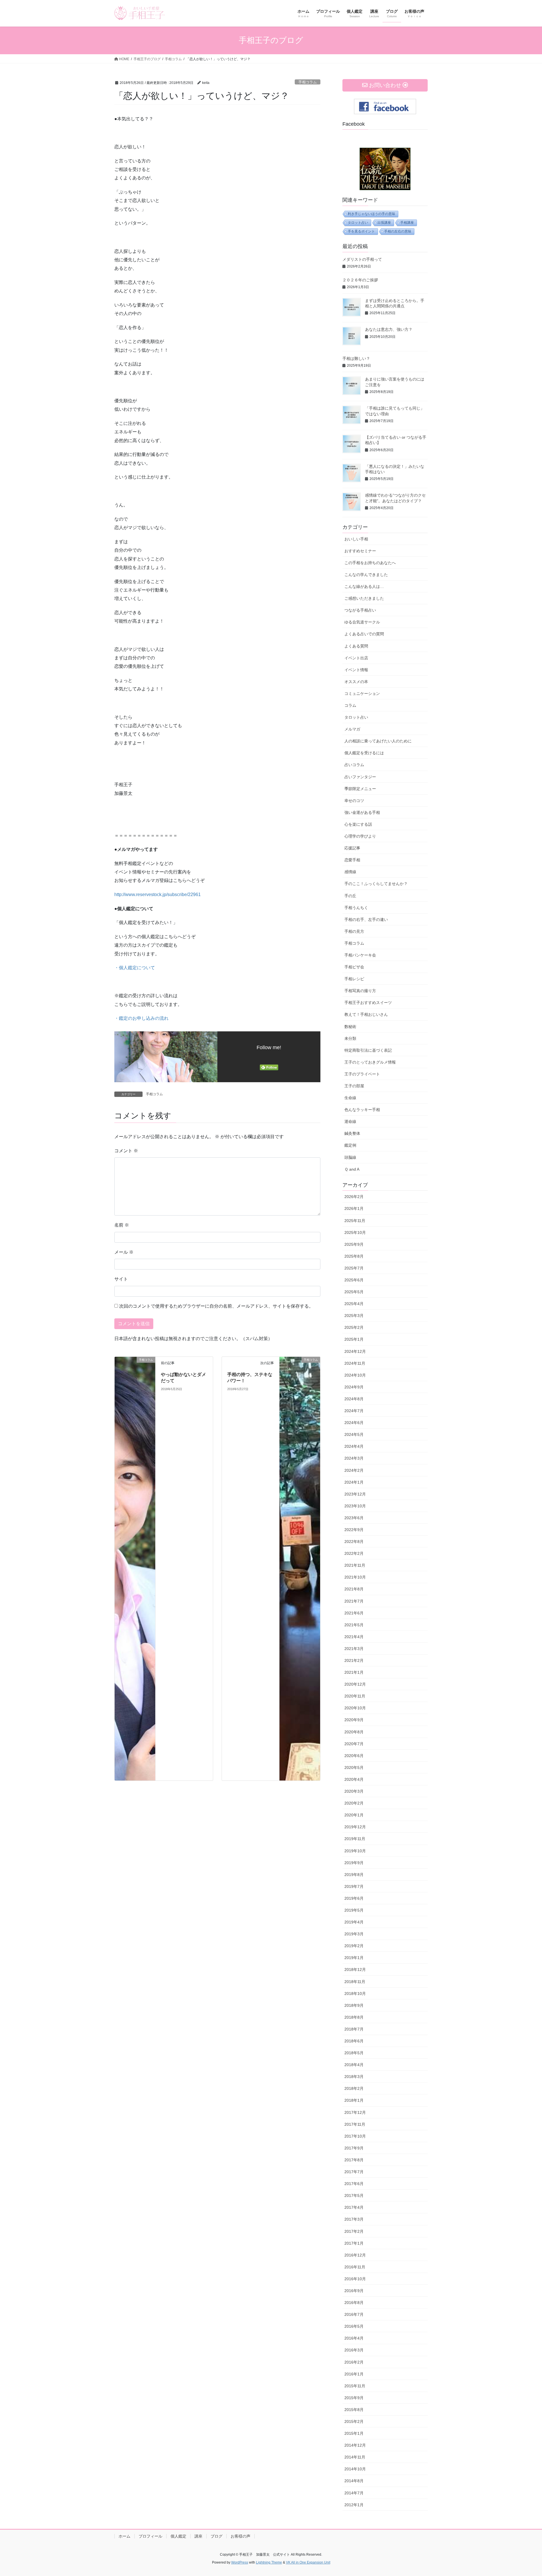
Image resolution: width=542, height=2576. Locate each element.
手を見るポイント (361, 231)
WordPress (240, 2562)
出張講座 (384, 223)
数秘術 (350, 1027)
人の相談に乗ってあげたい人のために (378, 741)
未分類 (350, 1038)
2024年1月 (354, 1482)
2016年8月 (354, 2303)
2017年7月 (354, 2172)
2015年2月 (354, 2421)
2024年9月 (354, 1387)
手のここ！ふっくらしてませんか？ (376, 884)
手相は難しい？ (356, 358)
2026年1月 (354, 1208)
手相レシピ (354, 979)
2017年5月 (354, 2195)
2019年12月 (355, 1827)
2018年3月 (354, 2077)
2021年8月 (354, 1589)
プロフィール (150, 2536)
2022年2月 (354, 1553)
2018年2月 (354, 2088)
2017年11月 (355, 2124)
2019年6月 (354, 1898)
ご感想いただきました (364, 598)
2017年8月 (354, 2160)
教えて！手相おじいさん (366, 1014)
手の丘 (350, 896)
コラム (350, 705)
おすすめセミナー (360, 551)
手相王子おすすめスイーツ (368, 1003)
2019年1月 (354, 1958)
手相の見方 (354, 931)
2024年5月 (354, 1434)
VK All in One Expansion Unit (308, 2562)
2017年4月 (354, 2207)
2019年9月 (354, 1863)
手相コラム (308, 82)
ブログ (217, 2536)
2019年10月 (355, 1851)
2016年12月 (355, 2255)
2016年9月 (354, 2291)
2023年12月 (355, 1494)
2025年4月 (354, 1304)
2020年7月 (354, 1744)
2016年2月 (354, 2362)
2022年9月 (354, 1530)
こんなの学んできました (366, 575)
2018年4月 (354, 2065)
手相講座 (407, 223)
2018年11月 (355, 1982)
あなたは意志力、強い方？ (389, 329)
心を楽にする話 (358, 824)
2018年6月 (354, 2041)
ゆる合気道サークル (362, 622)
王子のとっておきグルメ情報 (370, 1062)
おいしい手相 (356, 539)
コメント (126, 1151)
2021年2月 (354, 1660)
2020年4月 (354, 1779)
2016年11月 (355, 2267)
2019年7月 (354, 1886)
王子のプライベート (362, 1074)
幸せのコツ (354, 801)
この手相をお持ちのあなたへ (370, 563)
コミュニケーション (362, 694)
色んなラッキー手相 (362, 1110)
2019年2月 (354, 1946)
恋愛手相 (352, 860)
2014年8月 (354, 2481)
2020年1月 (354, 1815)
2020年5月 (354, 1768)
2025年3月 (354, 1316)
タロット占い (358, 223)
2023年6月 (354, 1518)
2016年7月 (354, 2314)
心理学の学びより (360, 836)
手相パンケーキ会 (360, 955)
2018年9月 (354, 2005)
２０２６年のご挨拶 (360, 280)
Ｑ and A (352, 1169)
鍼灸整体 (352, 1133)
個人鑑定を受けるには (364, 753)
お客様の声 (241, 2536)
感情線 (350, 872)
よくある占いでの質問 (364, 634)
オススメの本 (356, 682)
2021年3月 (354, 1649)
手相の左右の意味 (398, 231)
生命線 (350, 1098)
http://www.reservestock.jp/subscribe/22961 (158, 894)
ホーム (124, 2536)
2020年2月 (354, 1803)
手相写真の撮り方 (360, 991)
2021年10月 (355, 1577)
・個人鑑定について (135, 968)
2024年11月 (355, 1363)
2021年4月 (354, 1637)
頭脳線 (350, 1157)
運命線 (350, 1121)
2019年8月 (354, 1875)
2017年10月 (355, 2136)
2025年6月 (354, 1280)
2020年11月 (355, 1696)
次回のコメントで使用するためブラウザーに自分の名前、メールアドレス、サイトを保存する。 (216, 1306)
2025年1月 (354, 1339)
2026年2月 (354, 1197)
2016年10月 (355, 2279)
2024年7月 (354, 1411)
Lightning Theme (269, 2562)
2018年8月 (354, 2017)
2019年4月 (354, 1922)
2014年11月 (355, 2457)
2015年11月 (355, 2386)
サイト (121, 1279)
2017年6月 (354, 2184)
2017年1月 (354, 2243)
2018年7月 (354, 2029)
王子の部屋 (354, 1086)
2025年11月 (355, 1221)
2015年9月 (354, 2398)
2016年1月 (354, 2374)
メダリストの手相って (362, 259)
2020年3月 (354, 1791)
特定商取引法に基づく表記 (368, 1050)
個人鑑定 (178, 2536)
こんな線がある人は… (364, 586)
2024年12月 (355, 1351)
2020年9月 (354, 1720)
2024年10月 (355, 1375)
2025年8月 (354, 1256)
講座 (198, 2536)
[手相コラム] (135, 1568)
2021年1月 (354, 1672)
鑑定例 (350, 1145)
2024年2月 (354, 1470)
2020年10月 (355, 1708)
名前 (122, 1225)
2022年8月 (354, 1542)
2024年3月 (354, 1458)
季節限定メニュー (360, 789)
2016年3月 (354, 2350)
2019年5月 (354, 1910)
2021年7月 (354, 1601)
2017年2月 (354, 2231)
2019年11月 (355, 1839)
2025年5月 (354, 1292)
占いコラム (354, 765)
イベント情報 (356, 670)
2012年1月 (354, 2505)
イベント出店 (356, 658)
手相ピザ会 (354, 967)
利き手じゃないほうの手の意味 (371, 214)
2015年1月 (354, 2433)
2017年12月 (355, 2112)
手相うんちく (356, 908)
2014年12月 (355, 2445)
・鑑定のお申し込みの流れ (141, 1018)
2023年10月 (355, 1506)
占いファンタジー (360, 777)
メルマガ (352, 729)
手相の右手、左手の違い (366, 919)
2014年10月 (355, 2469)
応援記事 (352, 848)
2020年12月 (355, 1684)
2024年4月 (354, 1446)
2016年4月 (354, 2338)
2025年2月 (354, 1327)
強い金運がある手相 (362, 812)
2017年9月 (354, 2148)
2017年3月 (354, 2219)
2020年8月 (354, 1732)
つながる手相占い (360, 610)
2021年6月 (354, 1613)
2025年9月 (354, 1244)
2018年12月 (355, 1970)
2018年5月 (354, 2053)
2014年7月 (354, 2493)
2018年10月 (355, 1994)
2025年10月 (355, 1232)
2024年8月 (354, 1399)
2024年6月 (354, 1423)
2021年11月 (355, 1565)
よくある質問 (356, 646)
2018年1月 (354, 2100)
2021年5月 (354, 1625)
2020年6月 (354, 1756)
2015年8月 (354, 2410)
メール (124, 1252)
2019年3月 (354, 1934)
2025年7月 (354, 1268)
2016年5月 (354, 2326)
